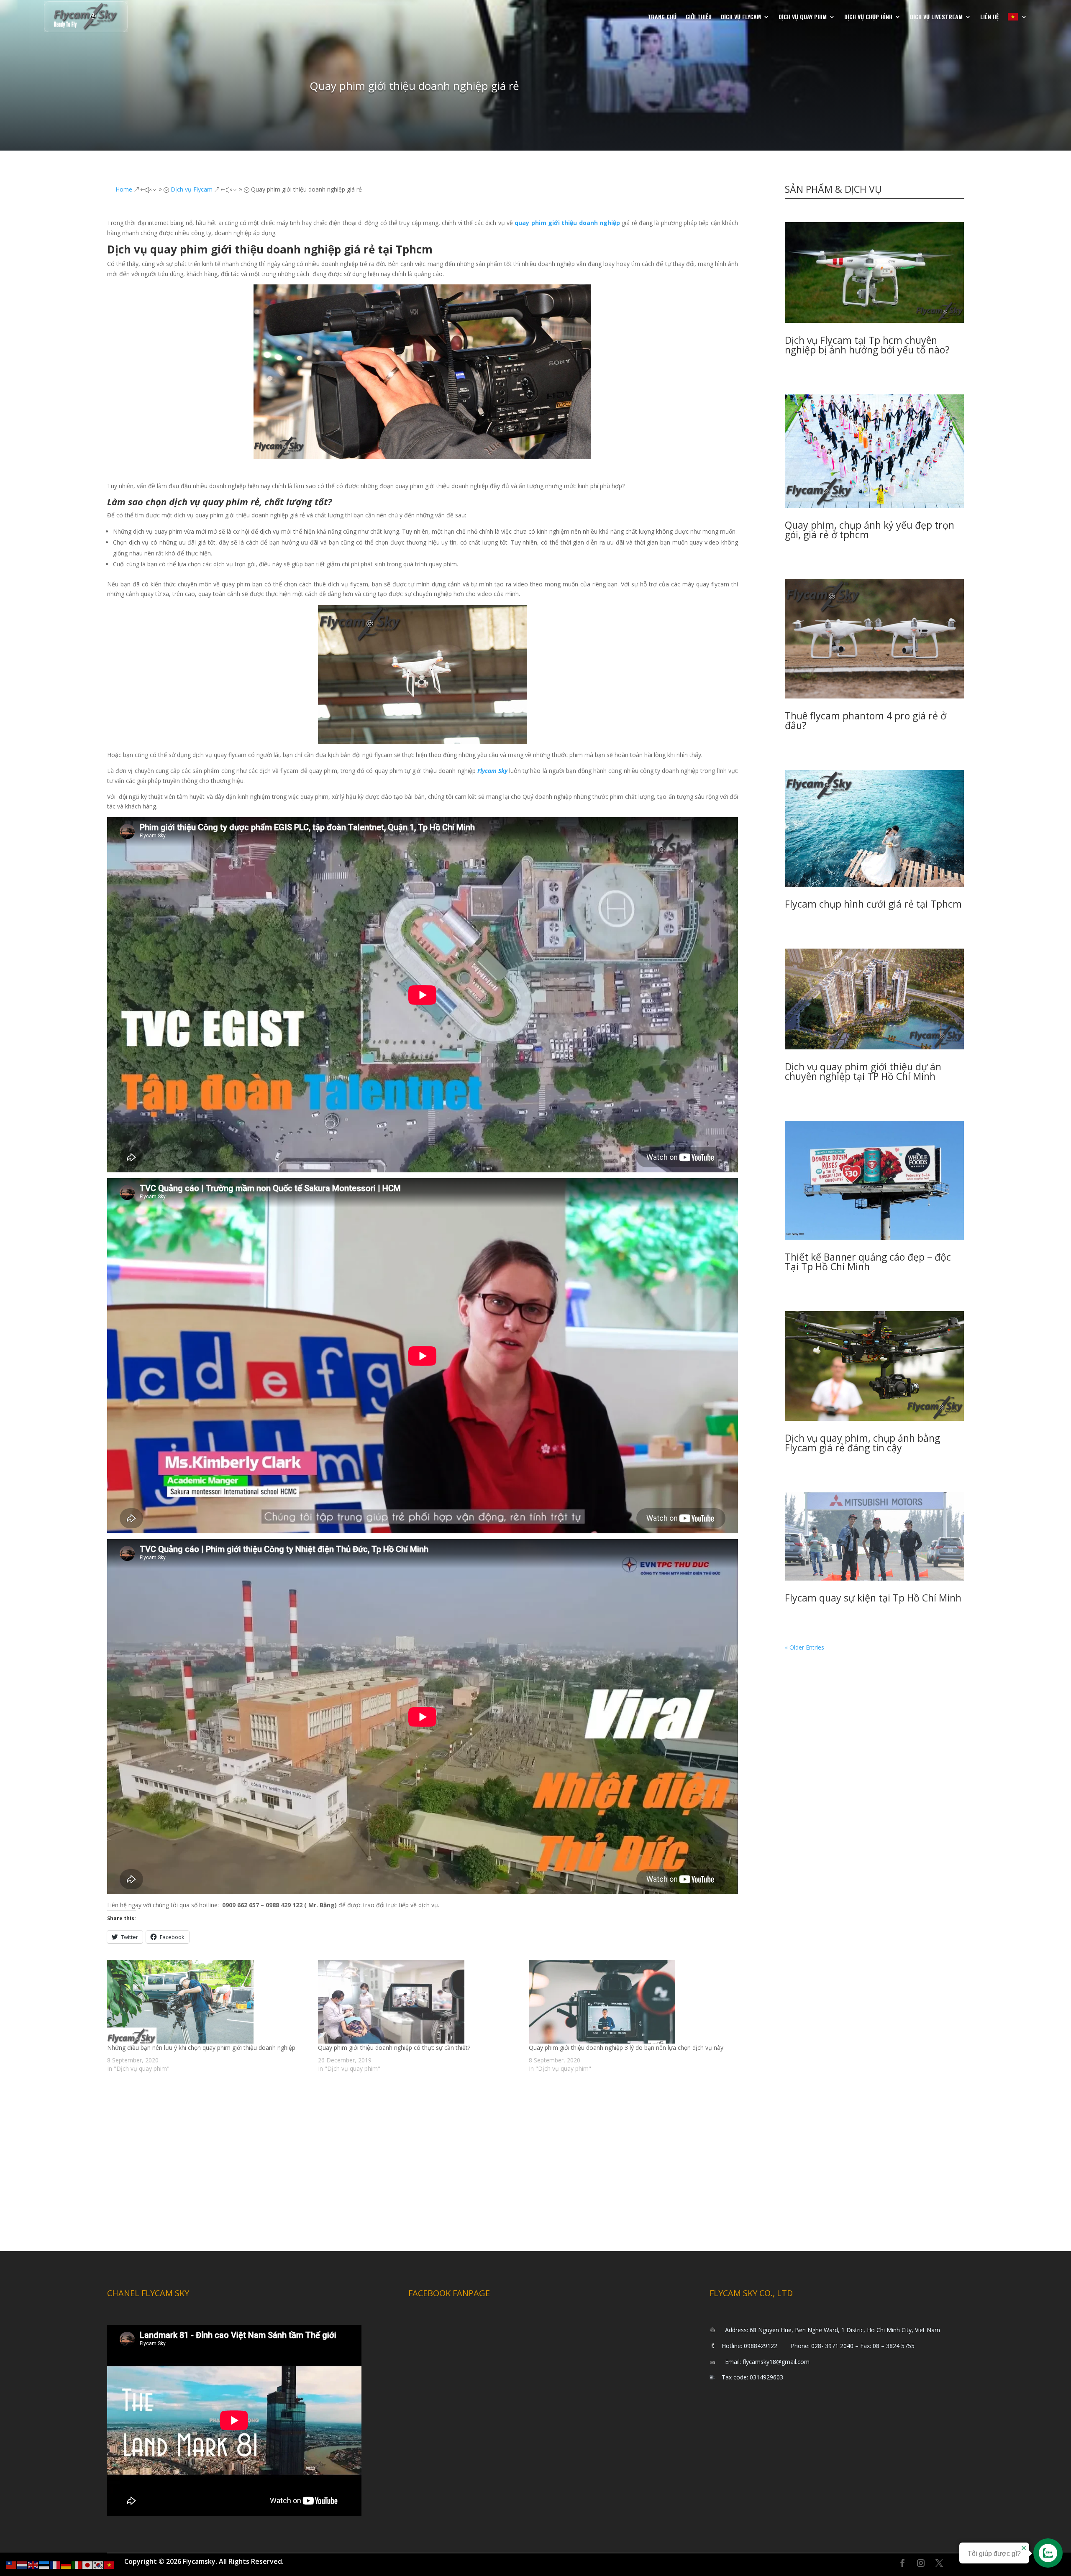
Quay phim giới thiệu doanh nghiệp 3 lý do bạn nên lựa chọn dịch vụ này (626, 2048)
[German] (66, 2564)
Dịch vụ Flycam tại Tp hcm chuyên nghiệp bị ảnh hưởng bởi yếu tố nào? (867, 345)
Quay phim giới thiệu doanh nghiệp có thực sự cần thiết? (394, 2048)
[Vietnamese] (1017, 17)
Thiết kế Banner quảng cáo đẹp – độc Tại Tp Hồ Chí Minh (868, 1262)
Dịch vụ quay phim (803, 17)
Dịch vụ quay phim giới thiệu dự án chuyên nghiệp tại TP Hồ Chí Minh (863, 1071)
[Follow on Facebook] (902, 2563)
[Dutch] (23, 2564)
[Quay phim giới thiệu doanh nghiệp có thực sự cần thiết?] (419, 2002)
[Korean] (99, 2564)
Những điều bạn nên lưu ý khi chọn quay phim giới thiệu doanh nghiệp (201, 2048)
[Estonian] (44, 2564)
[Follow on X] (939, 2563)
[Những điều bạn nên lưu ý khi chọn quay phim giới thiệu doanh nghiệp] (208, 2002)
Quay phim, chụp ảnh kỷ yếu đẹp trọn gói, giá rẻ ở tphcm (870, 530)
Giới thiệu (699, 17)
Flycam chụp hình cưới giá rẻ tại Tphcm (873, 904)
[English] (33, 2564)
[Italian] (77, 2564)
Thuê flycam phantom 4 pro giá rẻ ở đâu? (866, 720)
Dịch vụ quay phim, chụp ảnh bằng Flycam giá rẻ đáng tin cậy (862, 1443)
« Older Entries (805, 1647)
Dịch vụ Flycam (741, 17)
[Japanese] (88, 2564)
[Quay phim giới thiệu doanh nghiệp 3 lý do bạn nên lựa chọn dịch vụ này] (630, 2002)
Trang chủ (662, 17)
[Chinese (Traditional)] (12, 2564)
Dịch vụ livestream (936, 17)
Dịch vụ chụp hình (868, 17)
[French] (55, 2564)
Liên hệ (989, 17)
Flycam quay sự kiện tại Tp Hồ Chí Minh (873, 1598)
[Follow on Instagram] (921, 2563)
